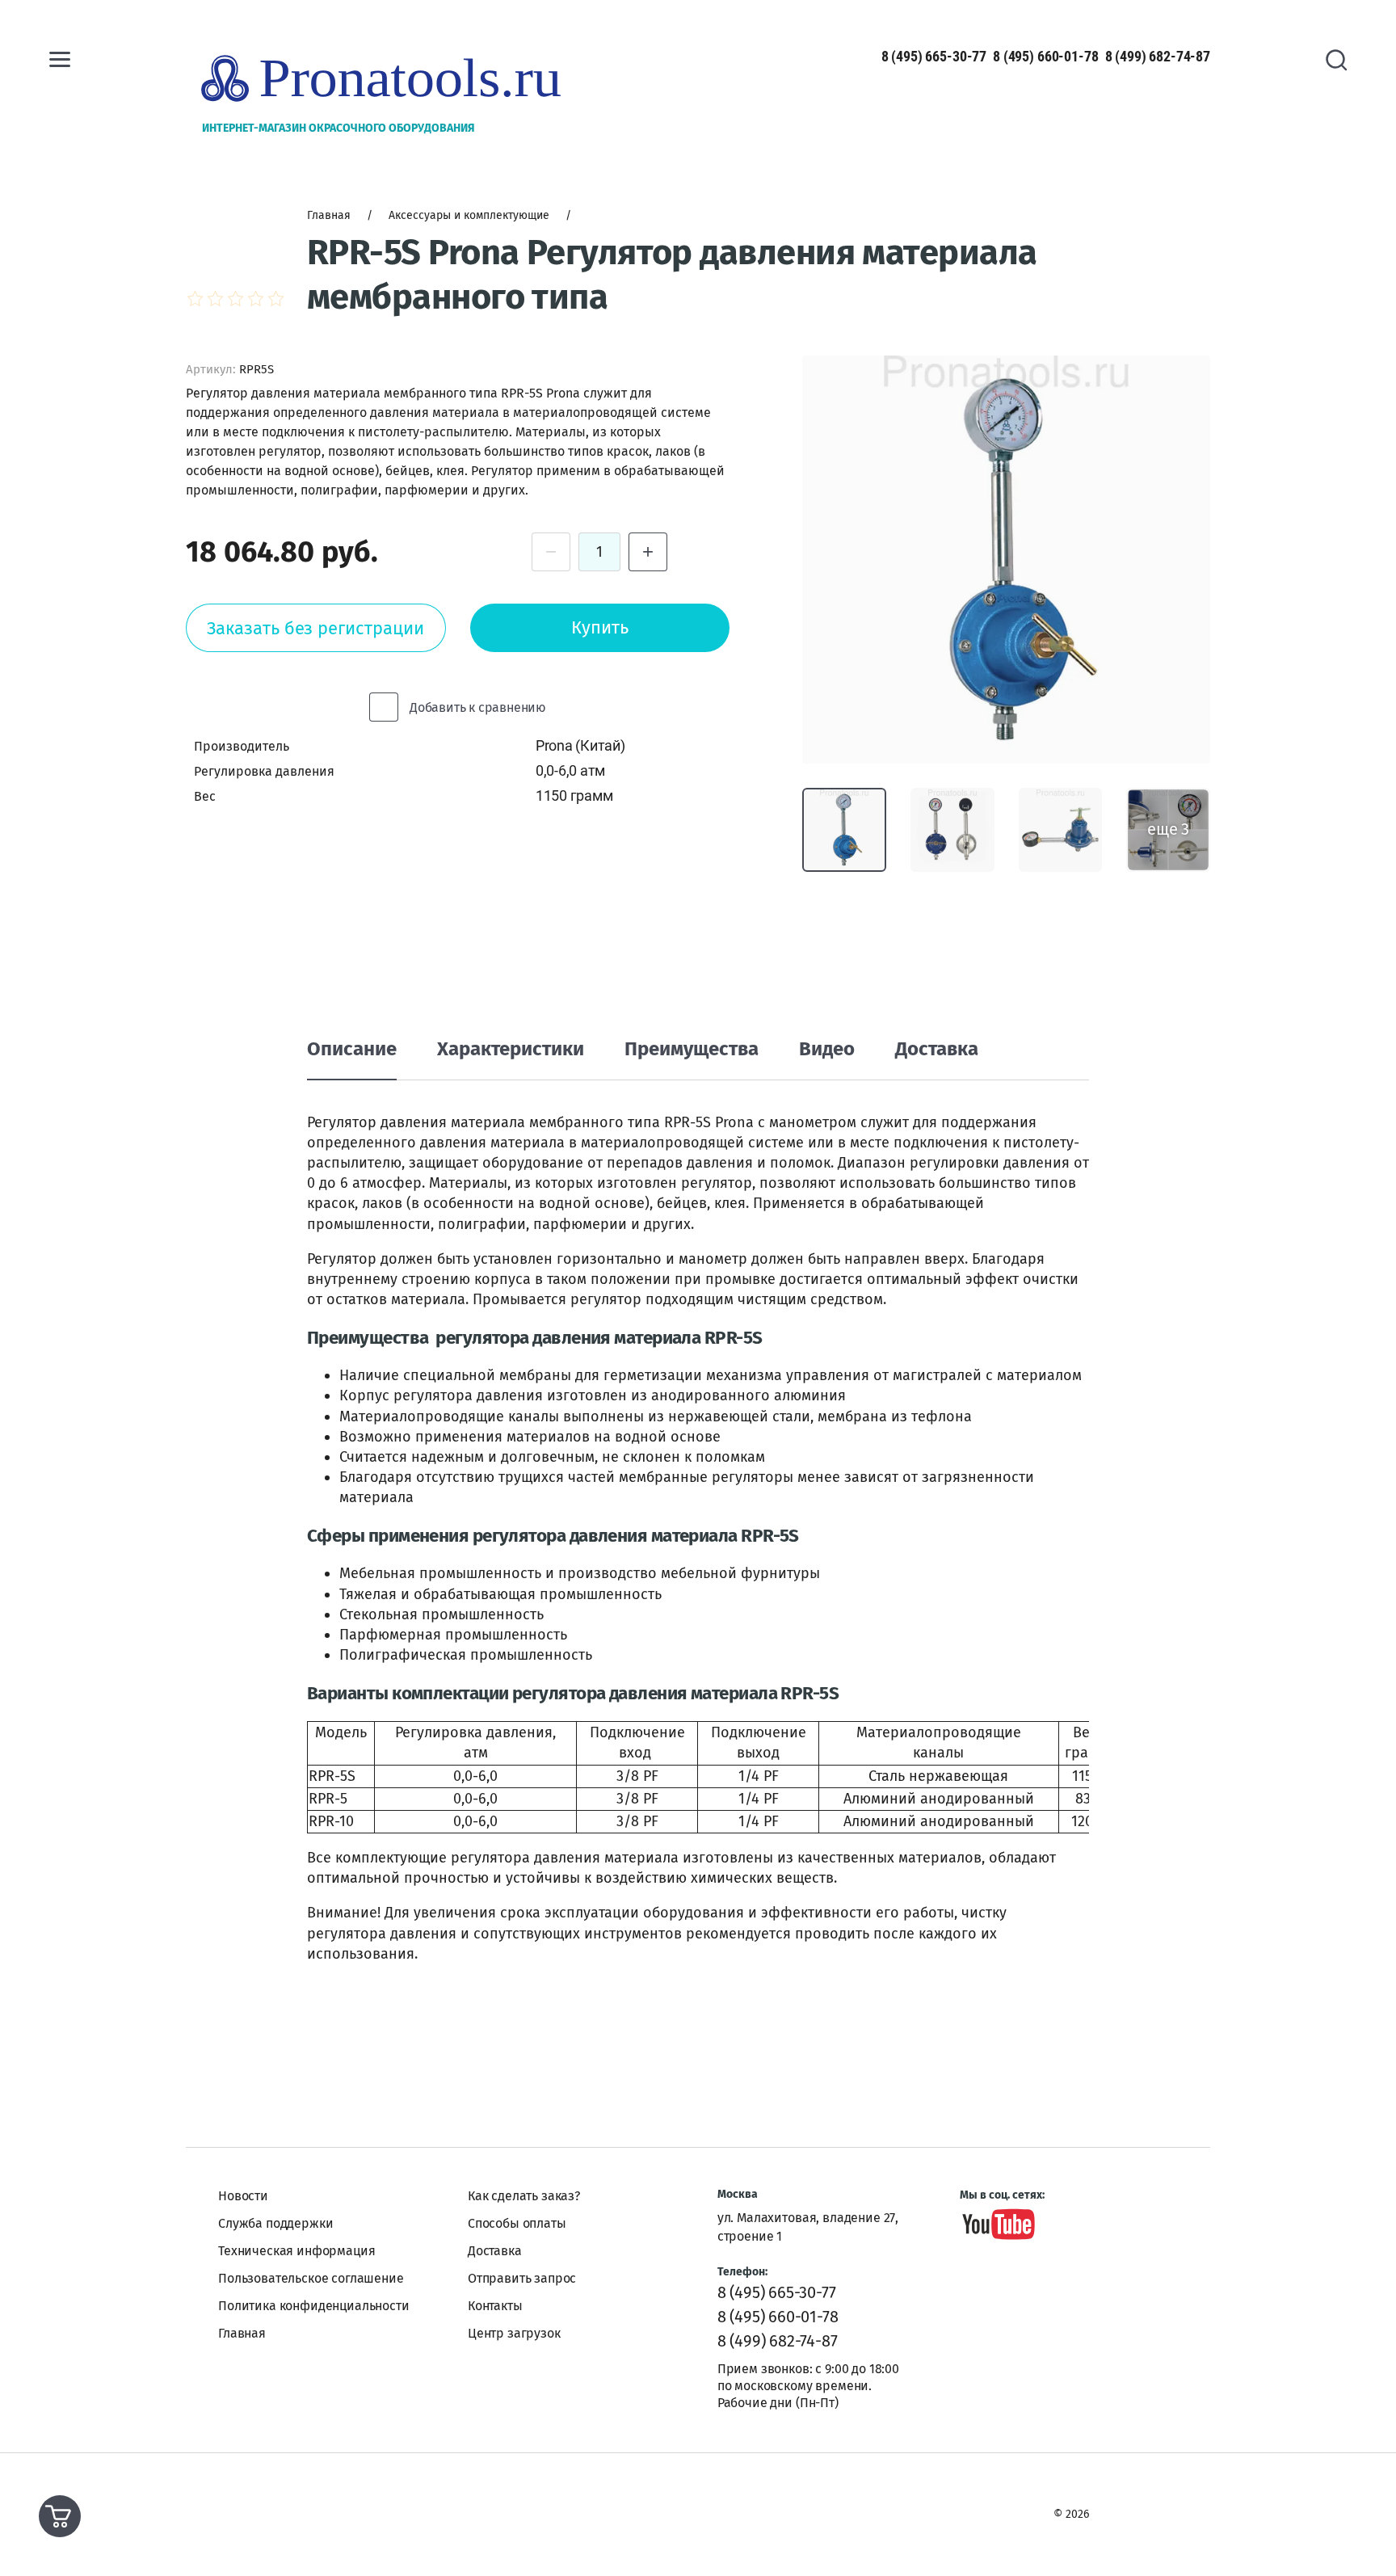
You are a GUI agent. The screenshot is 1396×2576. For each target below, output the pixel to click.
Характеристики (511, 1049)
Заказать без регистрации (315, 628)
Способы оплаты (517, 2223)
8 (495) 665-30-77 (934, 56)
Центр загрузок (514, 2333)
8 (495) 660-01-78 (1045, 56)
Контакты (495, 2306)
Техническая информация (296, 2251)
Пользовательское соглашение (311, 2278)
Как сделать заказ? (524, 2196)
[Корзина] (60, 2516)
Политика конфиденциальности (314, 2306)
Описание (352, 1049)
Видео (827, 1049)
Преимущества (692, 1049)
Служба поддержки (275, 2223)
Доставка (937, 1049)
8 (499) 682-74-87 (1158, 56)
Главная (242, 2333)
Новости (243, 2196)
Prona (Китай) (580, 745)
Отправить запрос (522, 2278)
